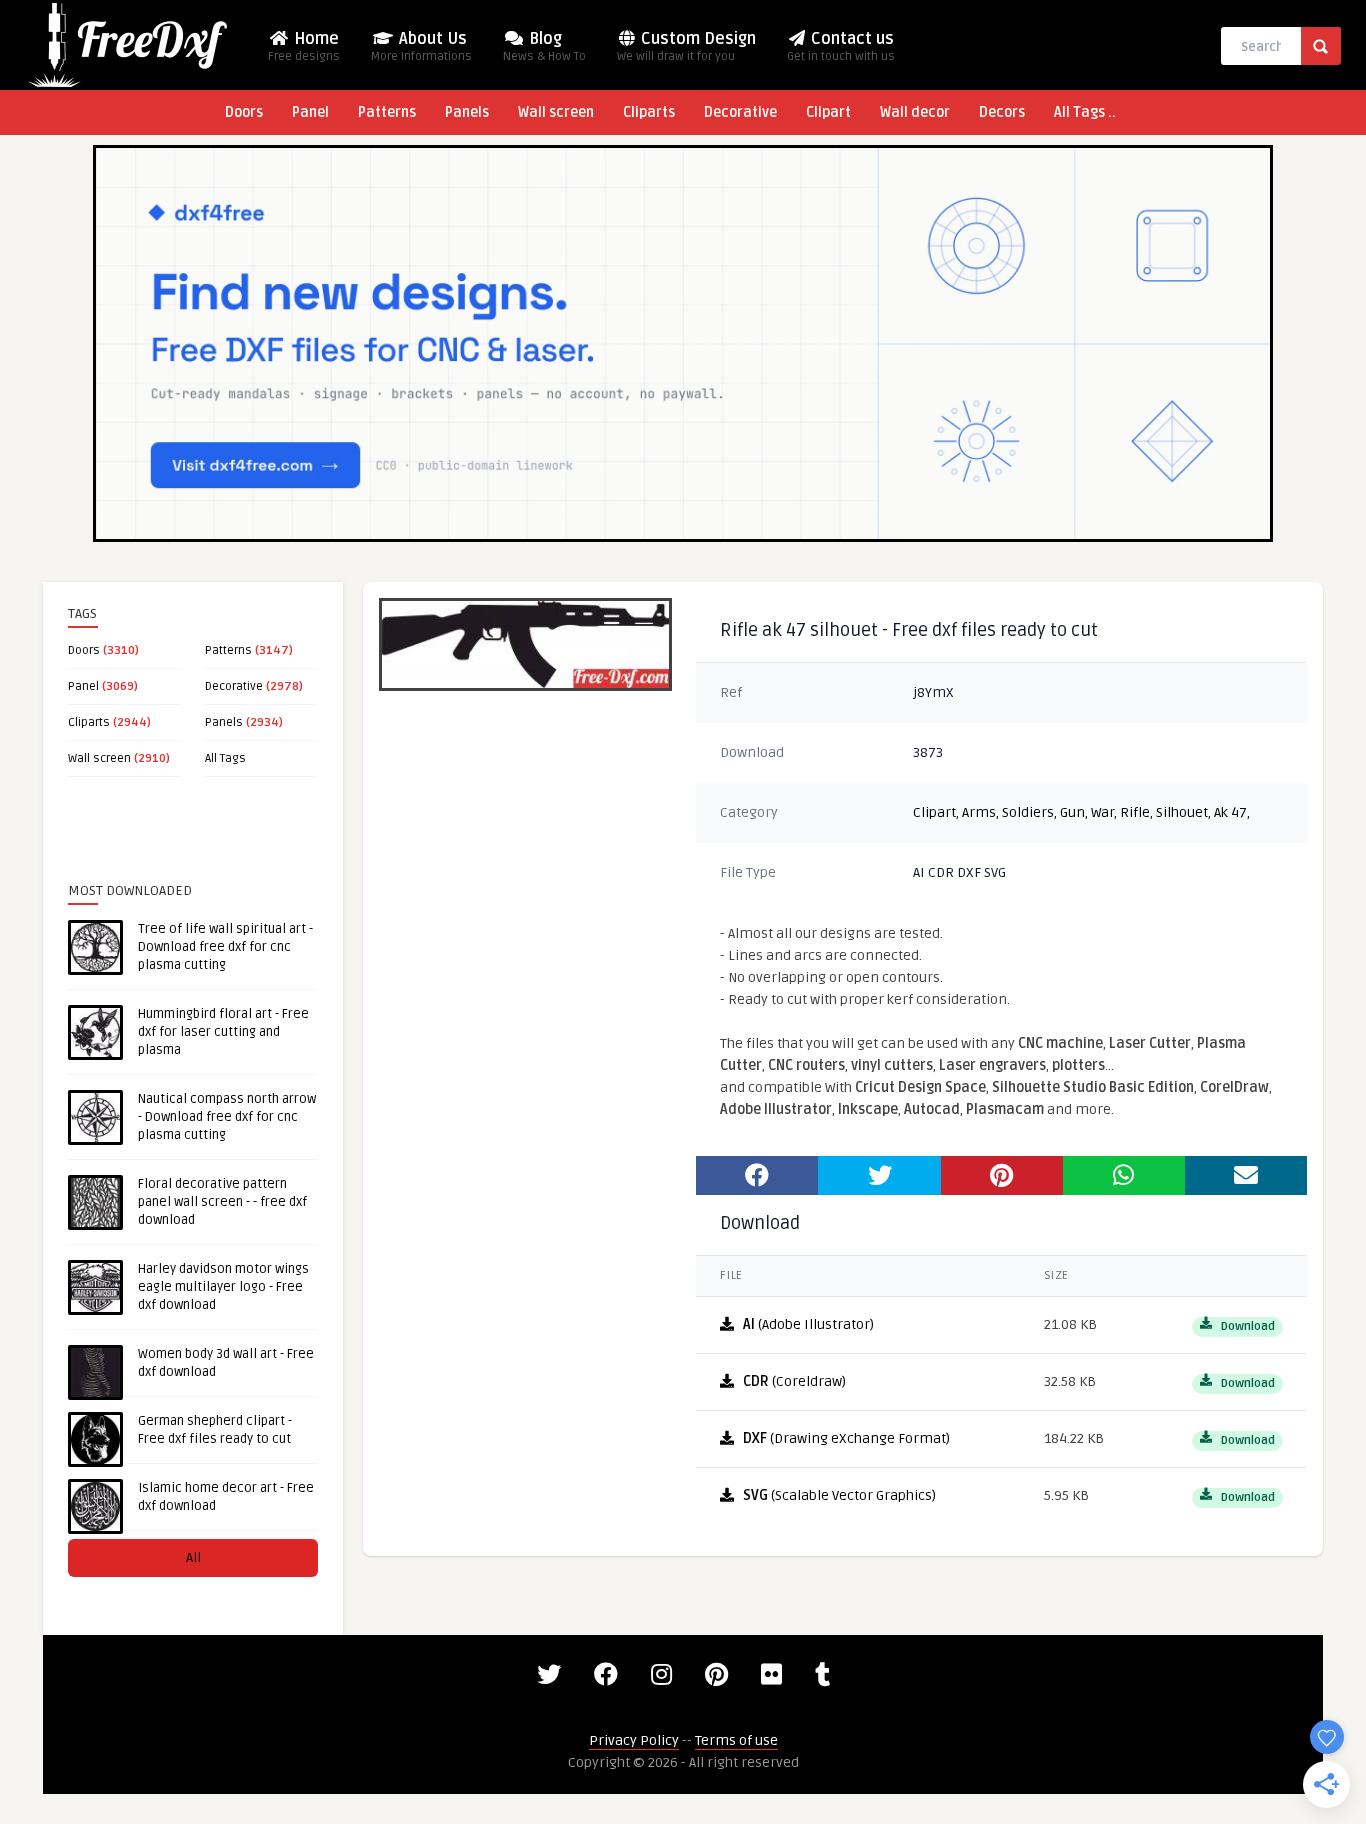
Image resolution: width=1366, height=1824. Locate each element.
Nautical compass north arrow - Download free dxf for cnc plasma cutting (227, 1117)
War (1102, 812)
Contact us (841, 46)
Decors (1002, 112)
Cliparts (649, 112)
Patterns (387, 112)
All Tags (225, 758)
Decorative (740, 112)
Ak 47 (1230, 812)
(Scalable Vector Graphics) (839, 1495)
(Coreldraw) (794, 1381)
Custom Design (686, 46)
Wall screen (556, 112)
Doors (244, 112)
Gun (1072, 812)
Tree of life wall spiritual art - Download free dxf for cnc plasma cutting (225, 947)
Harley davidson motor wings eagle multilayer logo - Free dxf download (223, 1287)
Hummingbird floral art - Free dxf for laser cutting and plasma (223, 1032)
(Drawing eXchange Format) (846, 1438)
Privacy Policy (634, 1740)
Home (304, 46)
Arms (979, 812)
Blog (544, 46)
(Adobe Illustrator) (808, 1324)
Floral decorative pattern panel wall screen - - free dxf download (222, 1202)
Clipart (828, 112)
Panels (467, 112)
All (193, 1557)
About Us (421, 46)
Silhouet (1182, 812)
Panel (310, 112)
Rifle (1135, 812)
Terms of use (736, 1740)
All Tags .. (1085, 112)
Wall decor (915, 112)
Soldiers (1028, 812)
